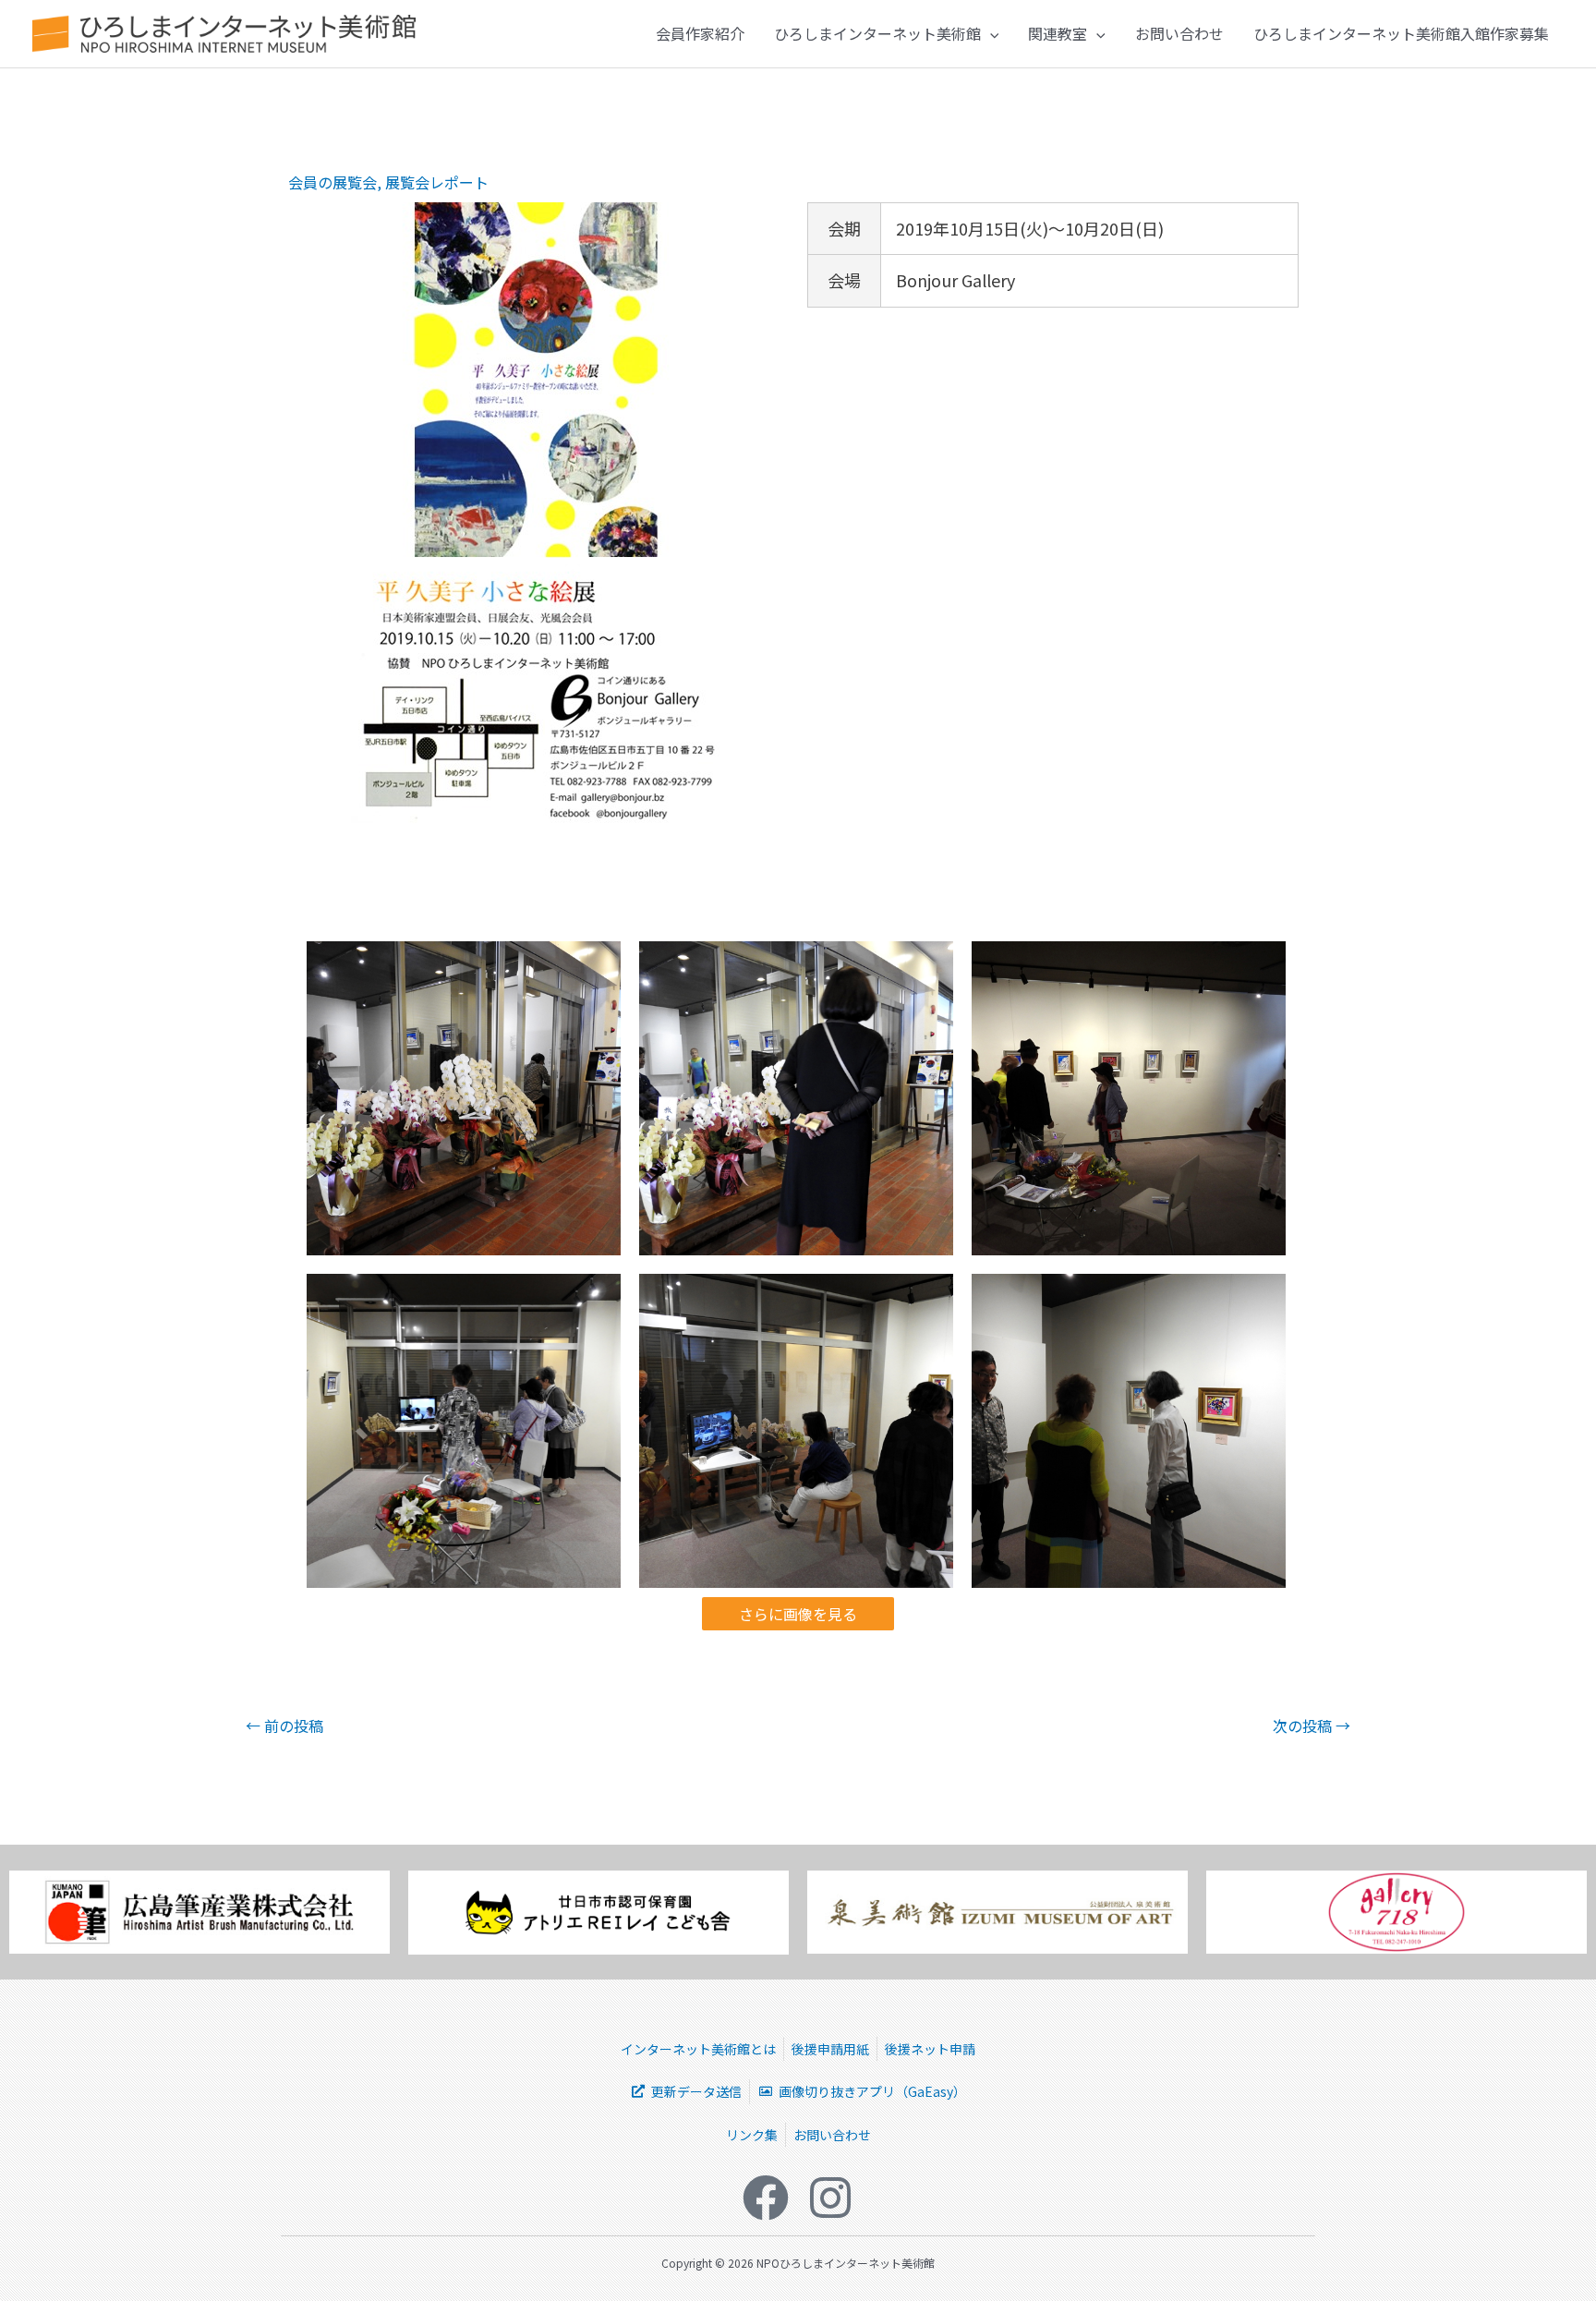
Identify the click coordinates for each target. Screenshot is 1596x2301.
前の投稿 (284, 1726)
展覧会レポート (437, 182)
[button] (990, 33)
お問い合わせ (1179, 33)
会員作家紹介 (700, 33)
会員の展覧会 (332, 182)
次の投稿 (1312, 1726)
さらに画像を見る (798, 1614)
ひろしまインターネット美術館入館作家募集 (1401, 33)
